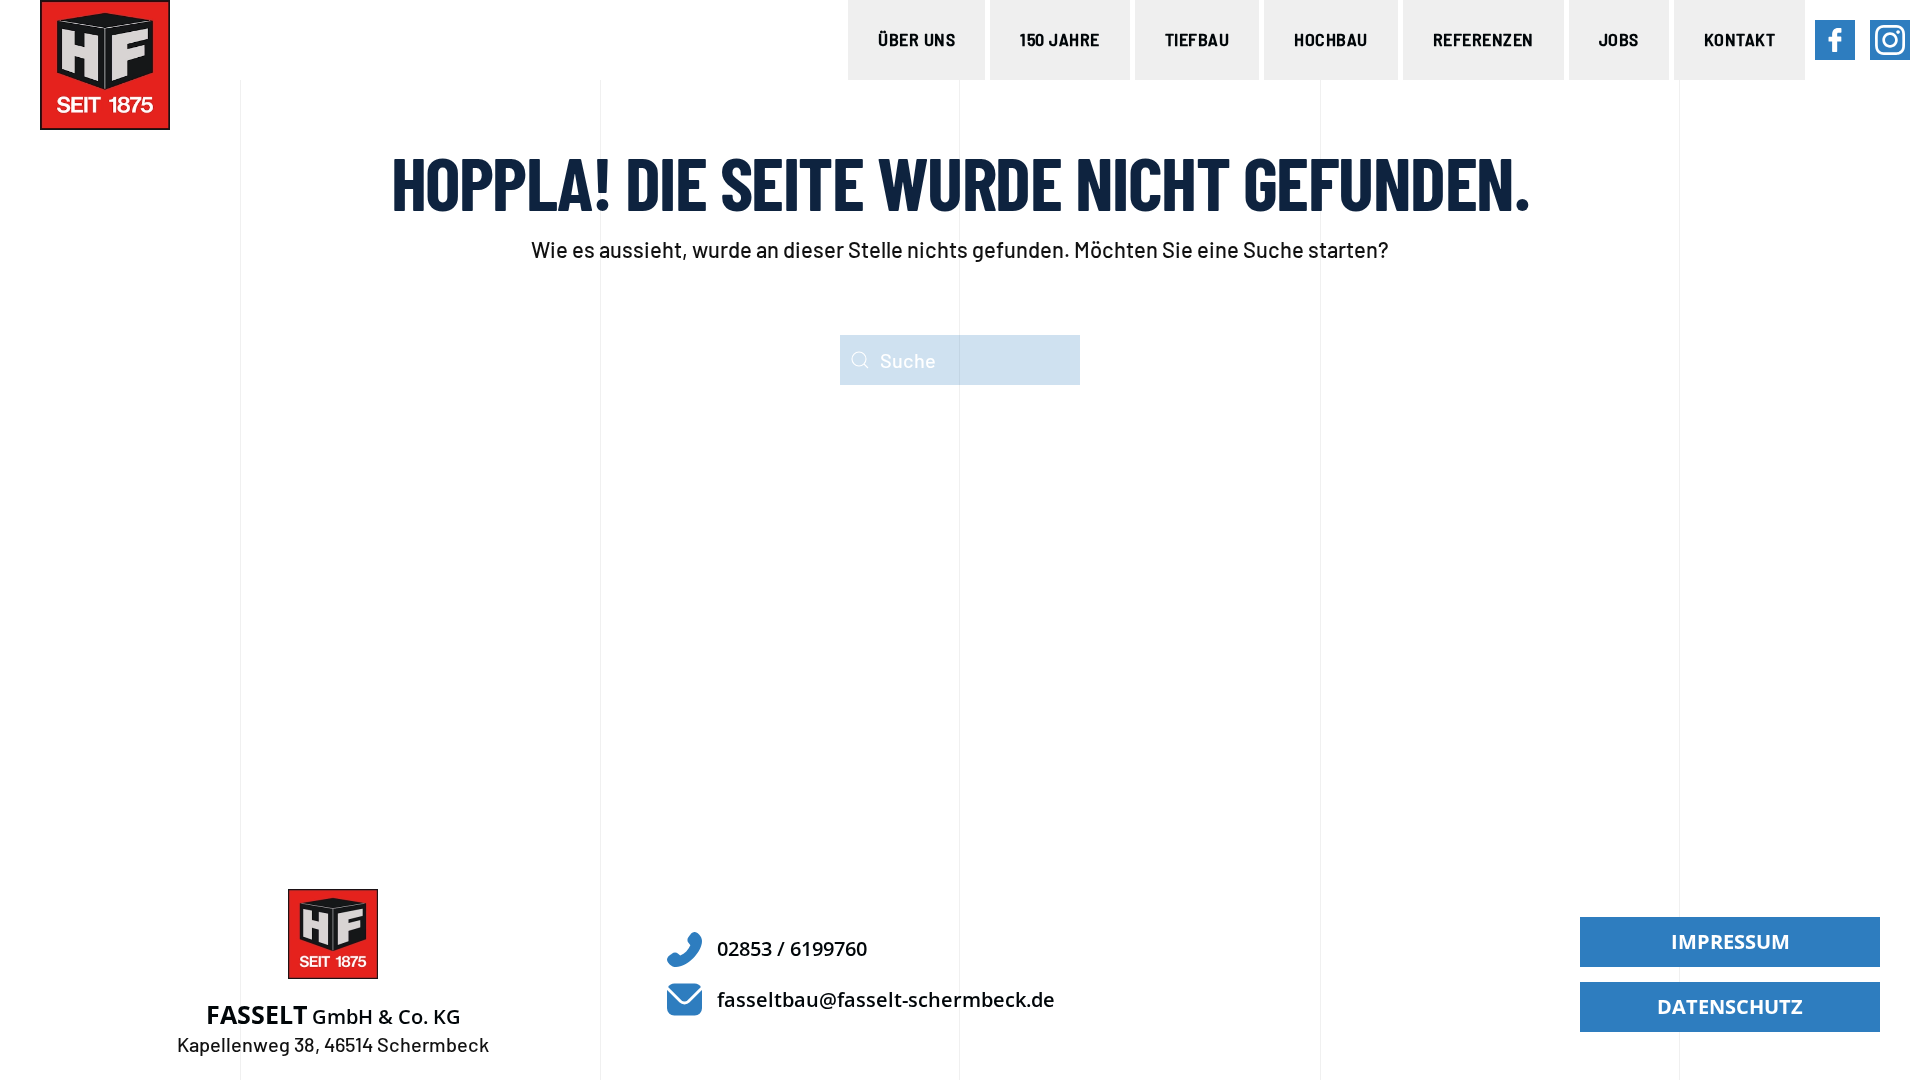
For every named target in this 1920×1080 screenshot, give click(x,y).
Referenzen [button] (1483, 39)
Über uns (916, 39)
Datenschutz (1730, 1006)
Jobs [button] (1619, 39)
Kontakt (1740, 39)
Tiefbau (1197, 39)
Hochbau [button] (1331, 39)
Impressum (1730, 941)
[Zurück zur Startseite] (105, 65)
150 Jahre (1060, 39)
